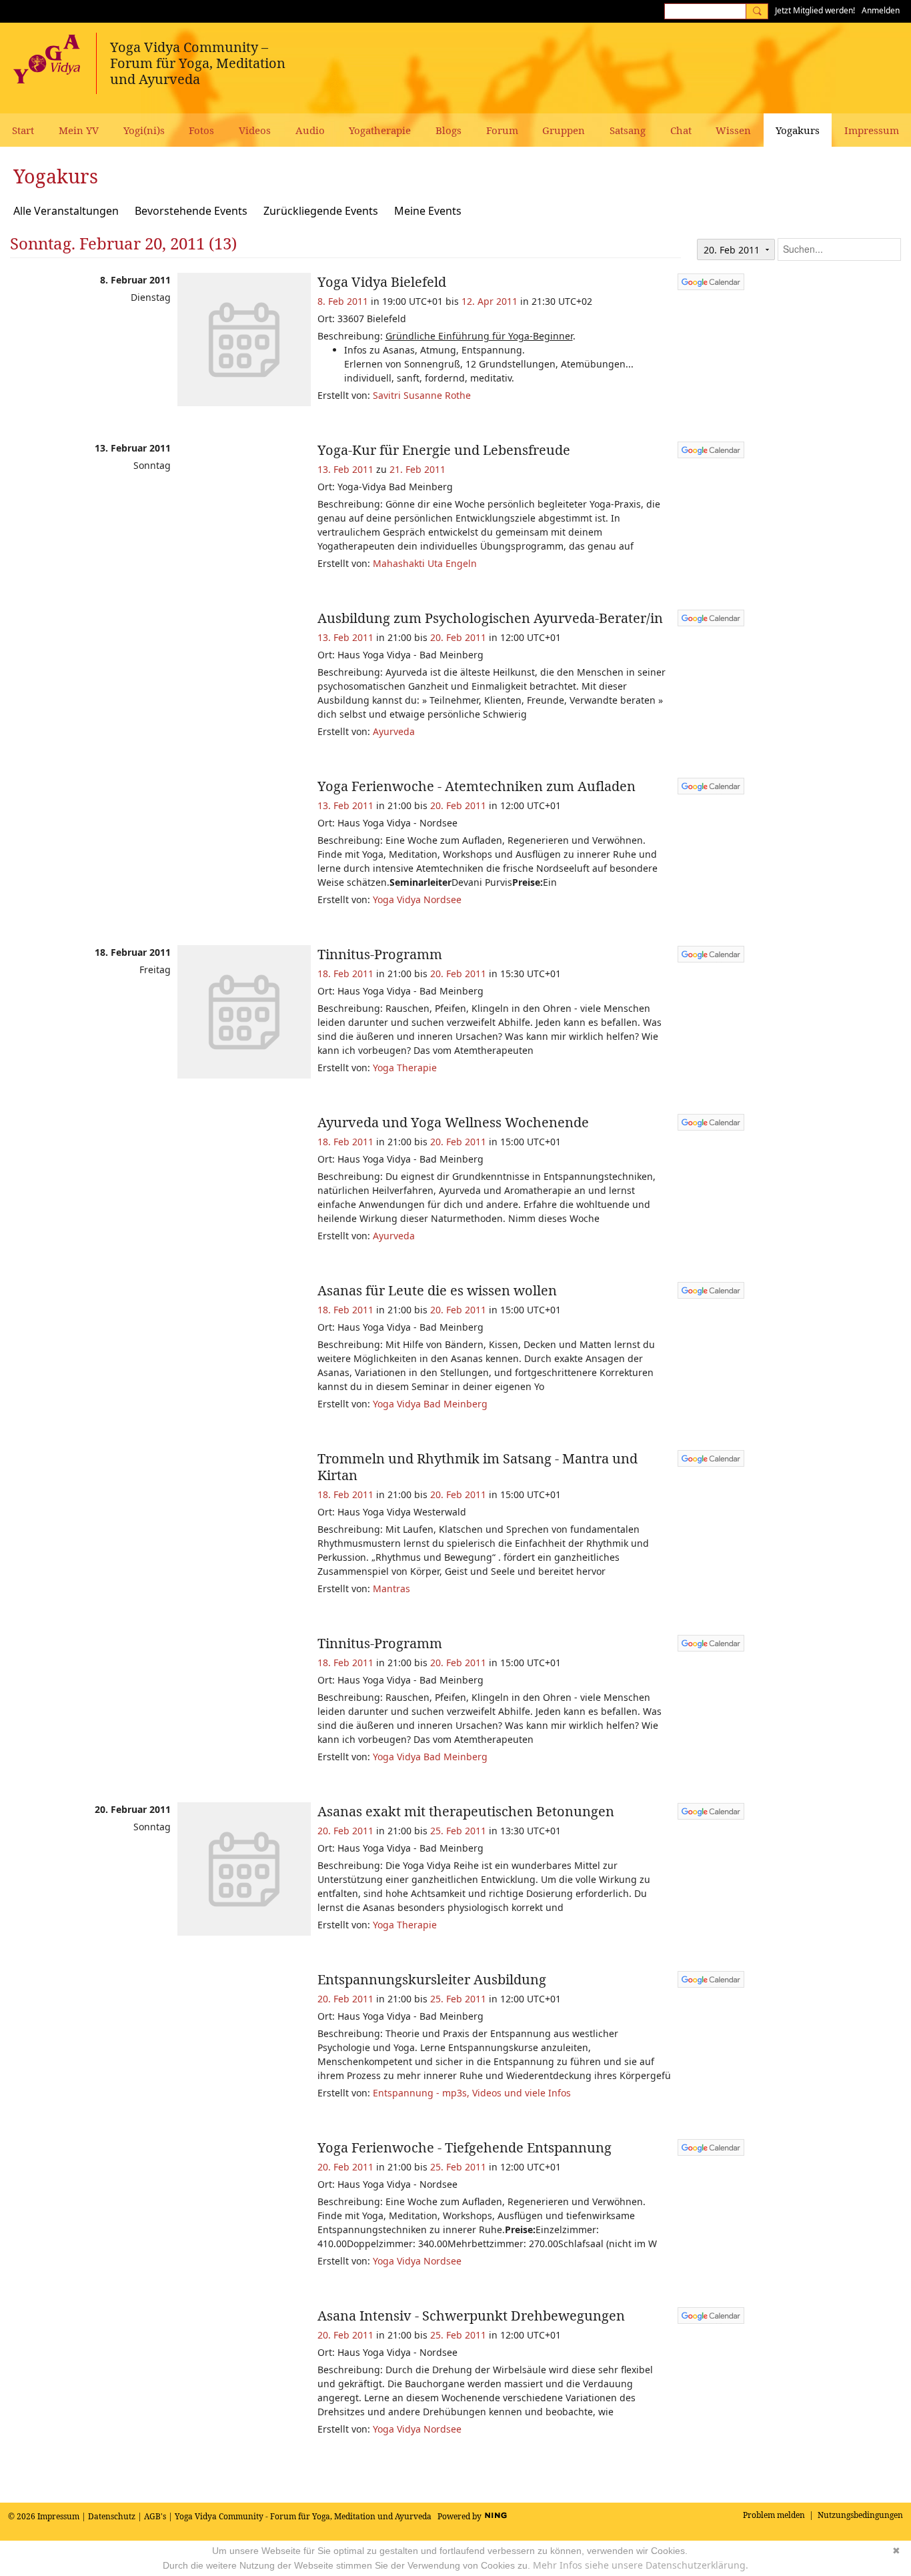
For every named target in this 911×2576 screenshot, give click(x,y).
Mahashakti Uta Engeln (425, 563)
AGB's (155, 2516)
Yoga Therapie (405, 1068)
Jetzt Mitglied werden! (815, 10)
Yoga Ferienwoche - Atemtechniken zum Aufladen (477, 786)
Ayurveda (394, 731)
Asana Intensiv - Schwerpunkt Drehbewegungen (471, 2316)
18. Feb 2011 (345, 974)
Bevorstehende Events (191, 211)
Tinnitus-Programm (380, 954)
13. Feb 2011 (345, 469)
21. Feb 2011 (417, 469)
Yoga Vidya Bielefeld (382, 282)
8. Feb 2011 (343, 301)
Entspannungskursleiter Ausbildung (432, 1979)
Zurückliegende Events (321, 211)
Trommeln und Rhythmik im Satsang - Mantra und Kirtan (478, 1467)
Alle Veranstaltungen (66, 211)
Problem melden (774, 2515)
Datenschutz (112, 2516)
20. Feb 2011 (458, 637)
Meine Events (428, 211)
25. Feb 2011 (458, 1831)
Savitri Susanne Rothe (422, 395)
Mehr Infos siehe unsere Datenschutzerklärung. (641, 2565)
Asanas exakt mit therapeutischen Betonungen (466, 1811)
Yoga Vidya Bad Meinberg (430, 1404)
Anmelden (881, 10)
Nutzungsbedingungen (860, 2515)
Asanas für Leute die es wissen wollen (437, 1290)
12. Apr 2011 (490, 301)
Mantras (391, 1588)
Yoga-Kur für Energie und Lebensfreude (444, 450)
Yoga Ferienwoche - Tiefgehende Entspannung (465, 2147)
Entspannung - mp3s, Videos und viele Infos (472, 2093)
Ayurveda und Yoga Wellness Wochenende (453, 1122)
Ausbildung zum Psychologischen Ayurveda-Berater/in (490, 618)
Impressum (58, 2516)
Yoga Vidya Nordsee (417, 899)
